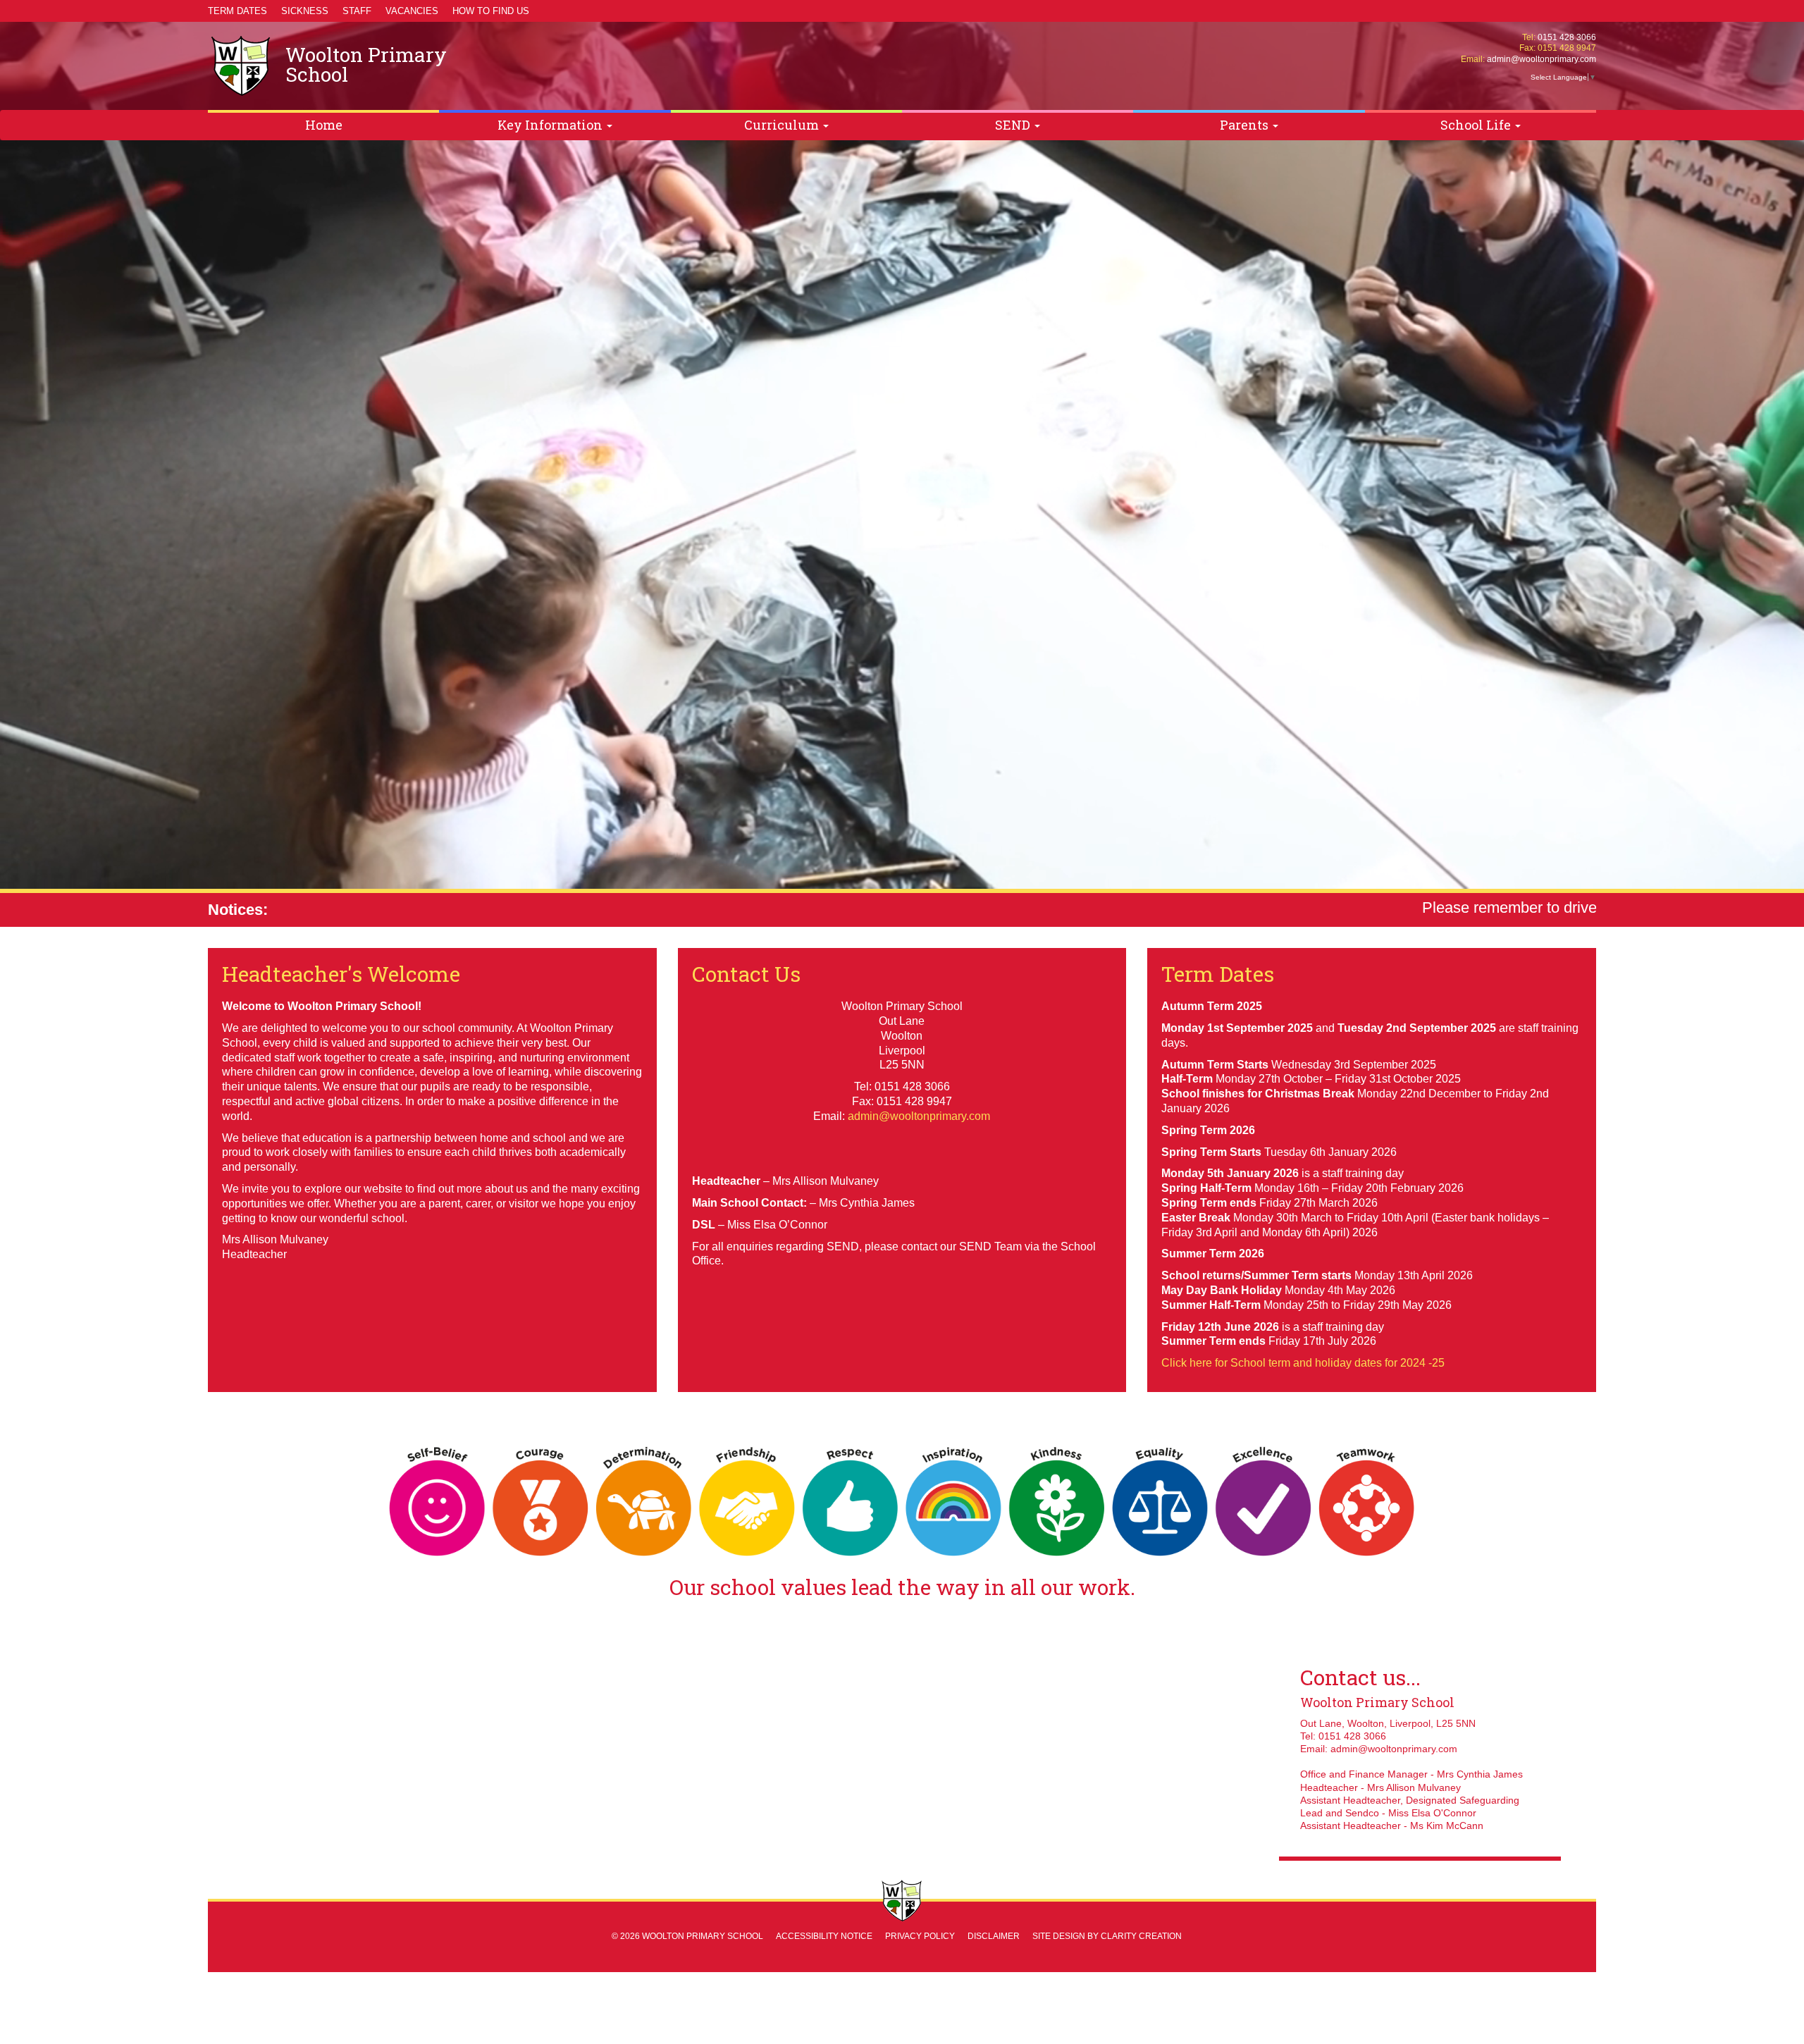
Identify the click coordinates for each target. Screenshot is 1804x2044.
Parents (1246, 125)
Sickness (305, 11)
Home (324, 125)
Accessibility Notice (824, 1936)
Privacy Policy (920, 1936)
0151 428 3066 (1567, 37)
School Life (1477, 125)
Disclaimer (994, 1936)
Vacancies (412, 11)
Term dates (237, 11)
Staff (357, 11)
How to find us (491, 11)
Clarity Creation (1141, 1936)
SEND (1014, 125)
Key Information (551, 125)
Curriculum (783, 125)
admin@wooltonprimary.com (1542, 59)
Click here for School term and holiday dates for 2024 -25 (1303, 1363)
